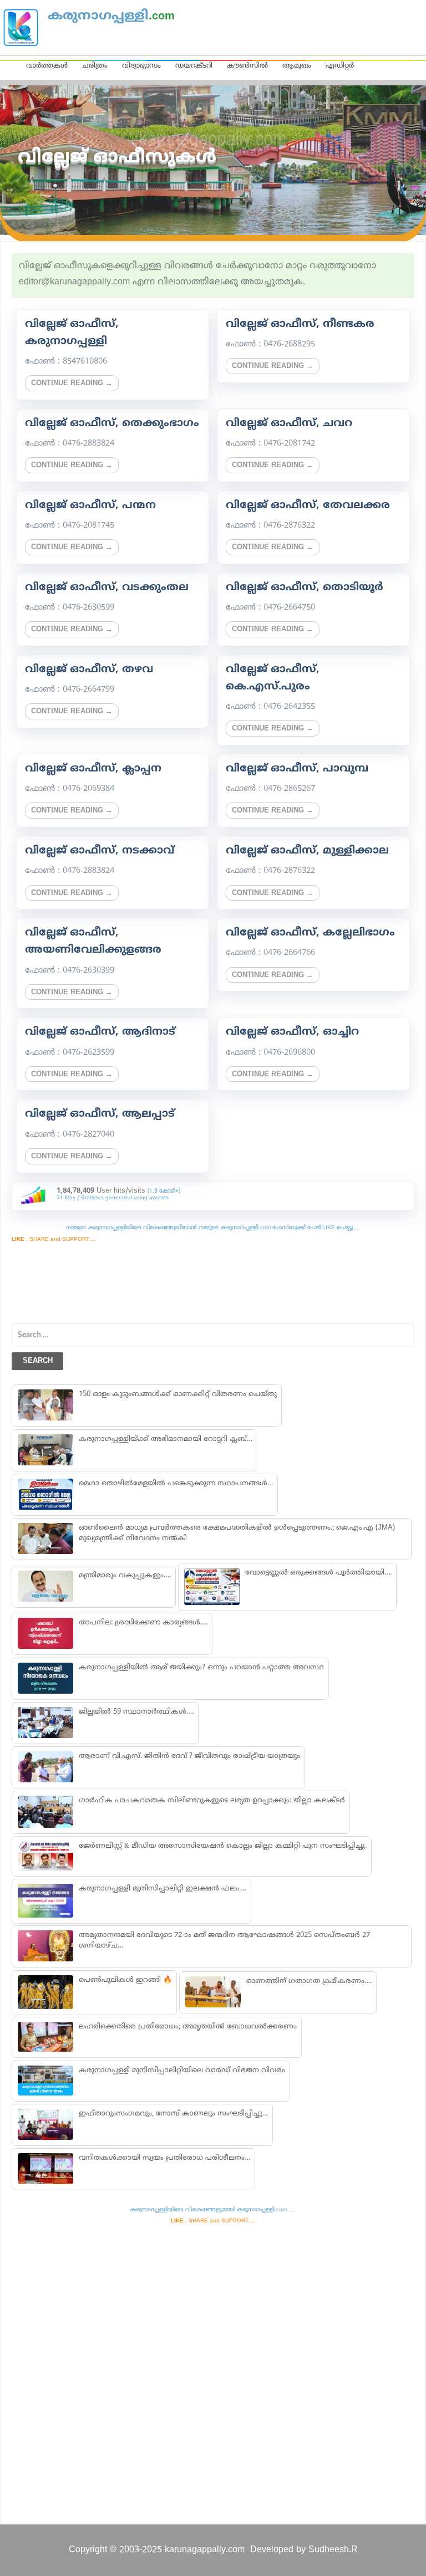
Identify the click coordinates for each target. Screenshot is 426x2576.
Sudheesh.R (333, 2550)
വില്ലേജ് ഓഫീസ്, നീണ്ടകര (300, 324)
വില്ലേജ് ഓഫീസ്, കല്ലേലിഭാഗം (310, 933)
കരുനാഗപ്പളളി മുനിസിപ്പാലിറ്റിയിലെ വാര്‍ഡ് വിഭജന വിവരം (182, 2071)
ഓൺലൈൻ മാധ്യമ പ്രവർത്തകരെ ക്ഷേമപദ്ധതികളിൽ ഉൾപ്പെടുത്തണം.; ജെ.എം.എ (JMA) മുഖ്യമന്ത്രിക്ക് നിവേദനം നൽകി (237, 1533)
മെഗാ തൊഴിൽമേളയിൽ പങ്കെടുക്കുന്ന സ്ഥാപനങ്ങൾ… (176, 1484)
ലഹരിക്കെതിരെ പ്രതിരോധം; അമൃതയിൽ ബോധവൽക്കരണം (188, 2027)
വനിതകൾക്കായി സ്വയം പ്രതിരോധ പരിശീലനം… (164, 2158)
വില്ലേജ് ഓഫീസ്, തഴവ (89, 669)
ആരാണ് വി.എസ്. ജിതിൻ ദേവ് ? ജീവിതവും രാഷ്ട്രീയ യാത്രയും (189, 1756)
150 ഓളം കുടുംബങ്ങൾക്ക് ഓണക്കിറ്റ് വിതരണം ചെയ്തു (178, 1394)
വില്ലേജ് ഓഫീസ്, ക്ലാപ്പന (93, 769)
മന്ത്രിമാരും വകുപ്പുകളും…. (125, 1576)
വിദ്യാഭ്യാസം (141, 66)
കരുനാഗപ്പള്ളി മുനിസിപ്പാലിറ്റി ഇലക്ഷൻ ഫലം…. (163, 1889)
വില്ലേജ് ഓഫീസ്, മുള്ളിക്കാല (307, 851)
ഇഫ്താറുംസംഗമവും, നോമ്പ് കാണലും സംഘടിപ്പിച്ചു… (173, 2114)
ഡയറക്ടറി (194, 66)
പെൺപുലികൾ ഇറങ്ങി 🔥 (125, 1980)
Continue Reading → (72, 384)
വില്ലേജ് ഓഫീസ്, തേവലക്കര (308, 505)
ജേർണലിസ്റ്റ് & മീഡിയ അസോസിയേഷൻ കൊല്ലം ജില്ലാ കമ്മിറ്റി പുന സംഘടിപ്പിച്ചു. (223, 1846)
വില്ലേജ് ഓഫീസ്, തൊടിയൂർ (305, 587)
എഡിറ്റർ (340, 66)
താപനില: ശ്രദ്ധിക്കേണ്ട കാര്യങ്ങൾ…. (143, 1623)
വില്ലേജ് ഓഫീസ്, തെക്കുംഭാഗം (112, 423)
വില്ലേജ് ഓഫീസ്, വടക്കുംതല (107, 587)
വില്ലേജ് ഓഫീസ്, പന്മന (90, 505)
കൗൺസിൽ (247, 66)
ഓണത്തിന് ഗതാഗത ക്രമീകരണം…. (309, 1981)
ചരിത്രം (95, 66)
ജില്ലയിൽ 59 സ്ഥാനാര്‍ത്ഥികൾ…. (136, 1712)
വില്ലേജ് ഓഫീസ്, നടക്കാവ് (100, 851)
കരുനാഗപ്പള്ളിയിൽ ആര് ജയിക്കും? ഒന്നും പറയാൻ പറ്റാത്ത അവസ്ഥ (201, 1668)
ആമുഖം (297, 66)
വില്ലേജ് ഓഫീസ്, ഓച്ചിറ (292, 1032)
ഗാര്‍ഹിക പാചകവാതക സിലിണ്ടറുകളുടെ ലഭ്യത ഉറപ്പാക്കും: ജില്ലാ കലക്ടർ (212, 1801)
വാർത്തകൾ (47, 66)
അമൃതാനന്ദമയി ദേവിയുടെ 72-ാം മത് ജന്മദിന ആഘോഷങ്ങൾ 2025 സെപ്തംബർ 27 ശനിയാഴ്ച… (224, 1941)
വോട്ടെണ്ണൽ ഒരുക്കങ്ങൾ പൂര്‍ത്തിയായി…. (318, 1573)
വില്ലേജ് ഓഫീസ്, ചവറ (289, 423)
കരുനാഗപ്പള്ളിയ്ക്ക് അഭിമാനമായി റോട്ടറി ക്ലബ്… (166, 1439)
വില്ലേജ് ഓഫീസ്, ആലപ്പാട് (100, 1114)
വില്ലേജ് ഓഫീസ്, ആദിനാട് (100, 1032)
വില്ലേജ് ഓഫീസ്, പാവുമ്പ (297, 769)
